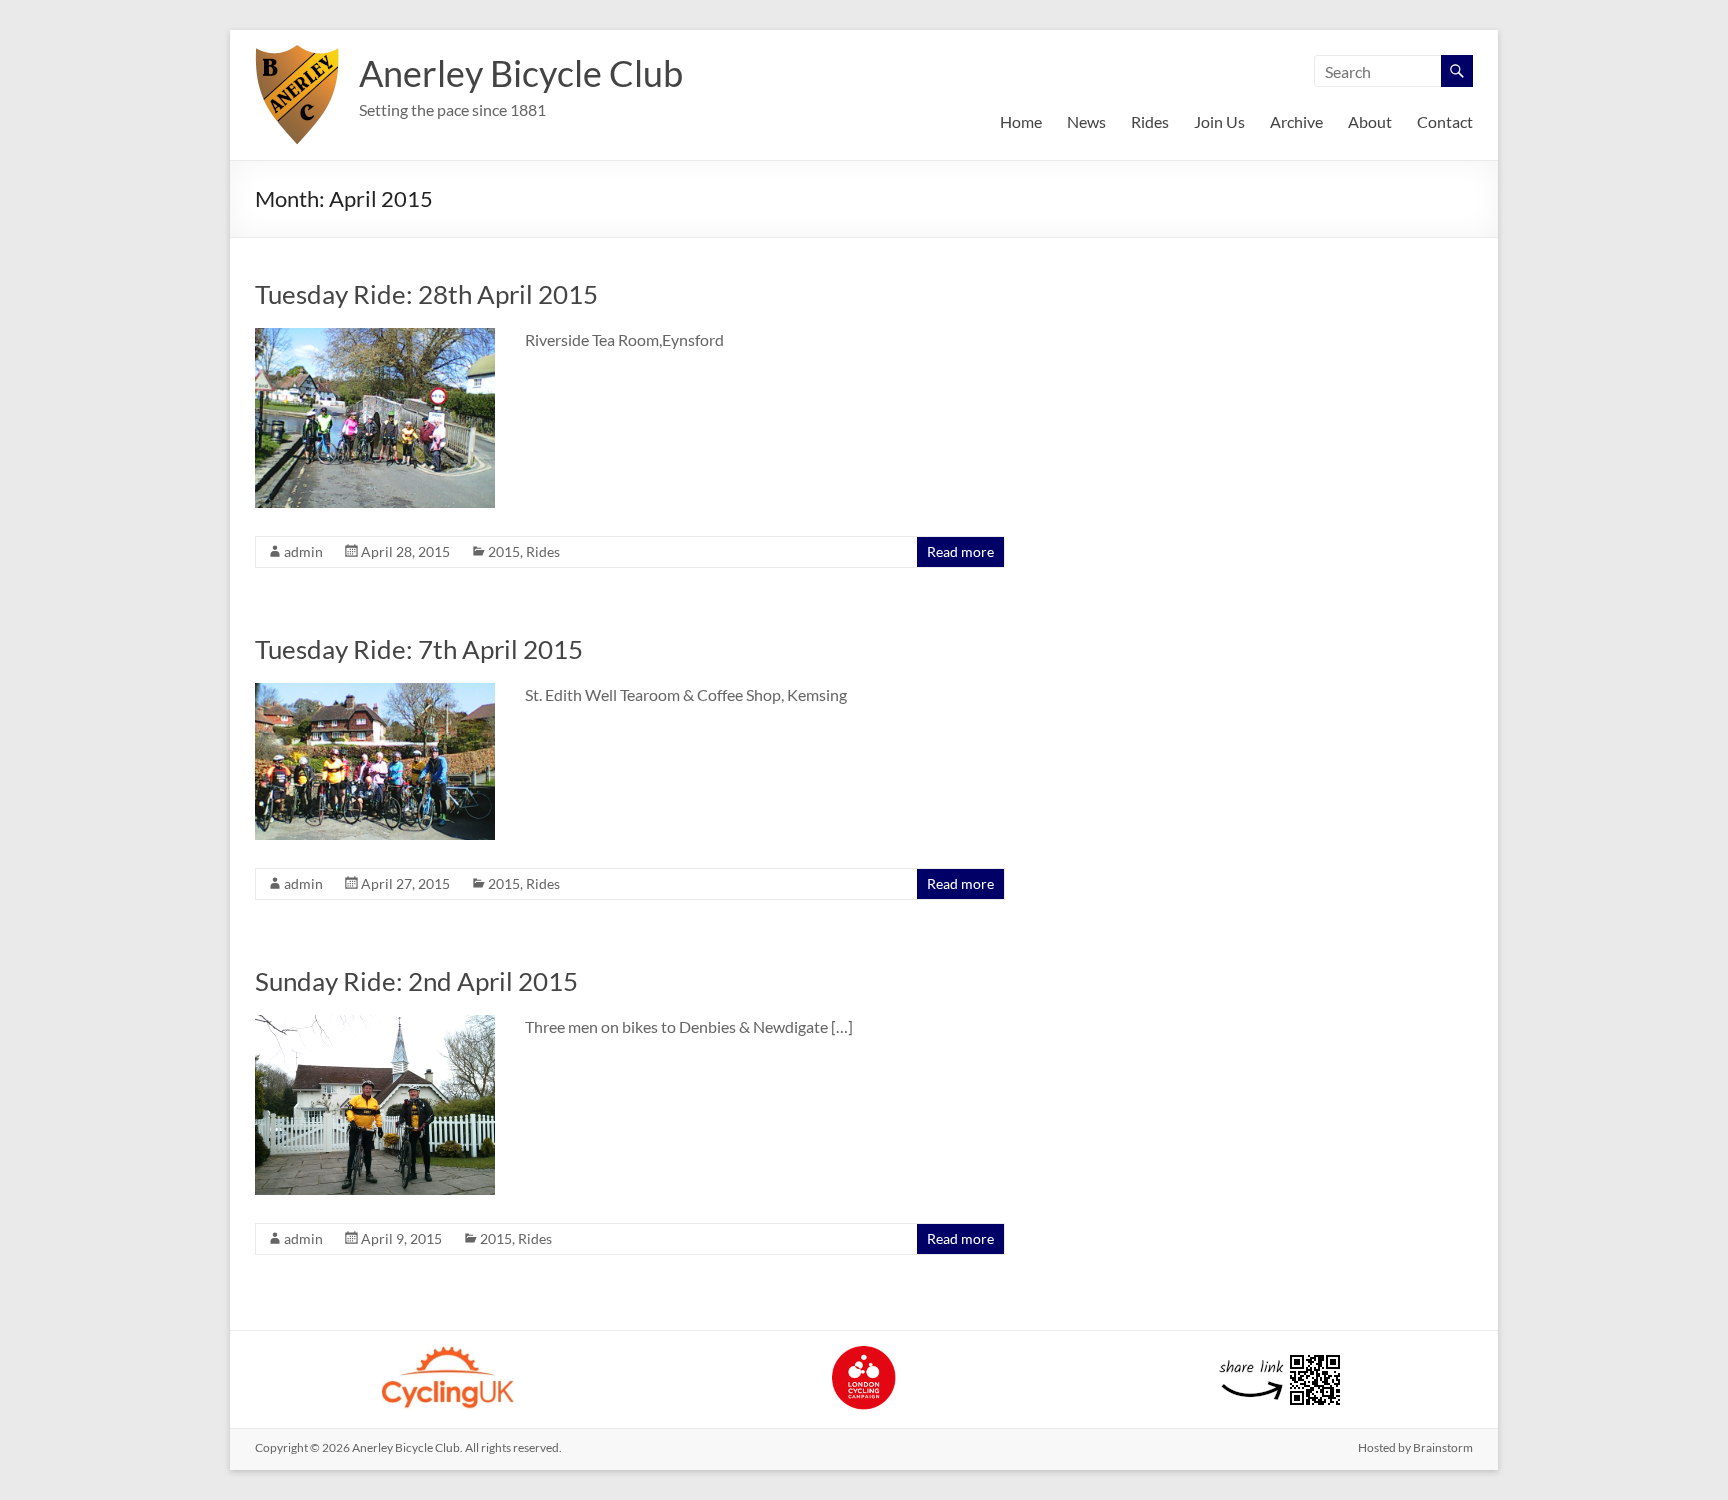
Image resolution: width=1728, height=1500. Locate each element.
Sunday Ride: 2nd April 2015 (416, 981)
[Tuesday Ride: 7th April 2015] (375, 692)
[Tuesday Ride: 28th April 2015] (375, 337)
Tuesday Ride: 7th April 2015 (419, 649)
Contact (1445, 121)
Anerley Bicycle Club (521, 73)
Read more (960, 551)
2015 (504, 551)
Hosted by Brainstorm (1415, 1447)
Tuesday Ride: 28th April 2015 (426, 294)
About (1370, 121)
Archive (1296, 121)
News (1086, 121)
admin (303, 551)
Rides (1150, 121)
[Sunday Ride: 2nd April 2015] (375, 1024)
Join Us (1219, 121)
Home (1021, 121)
